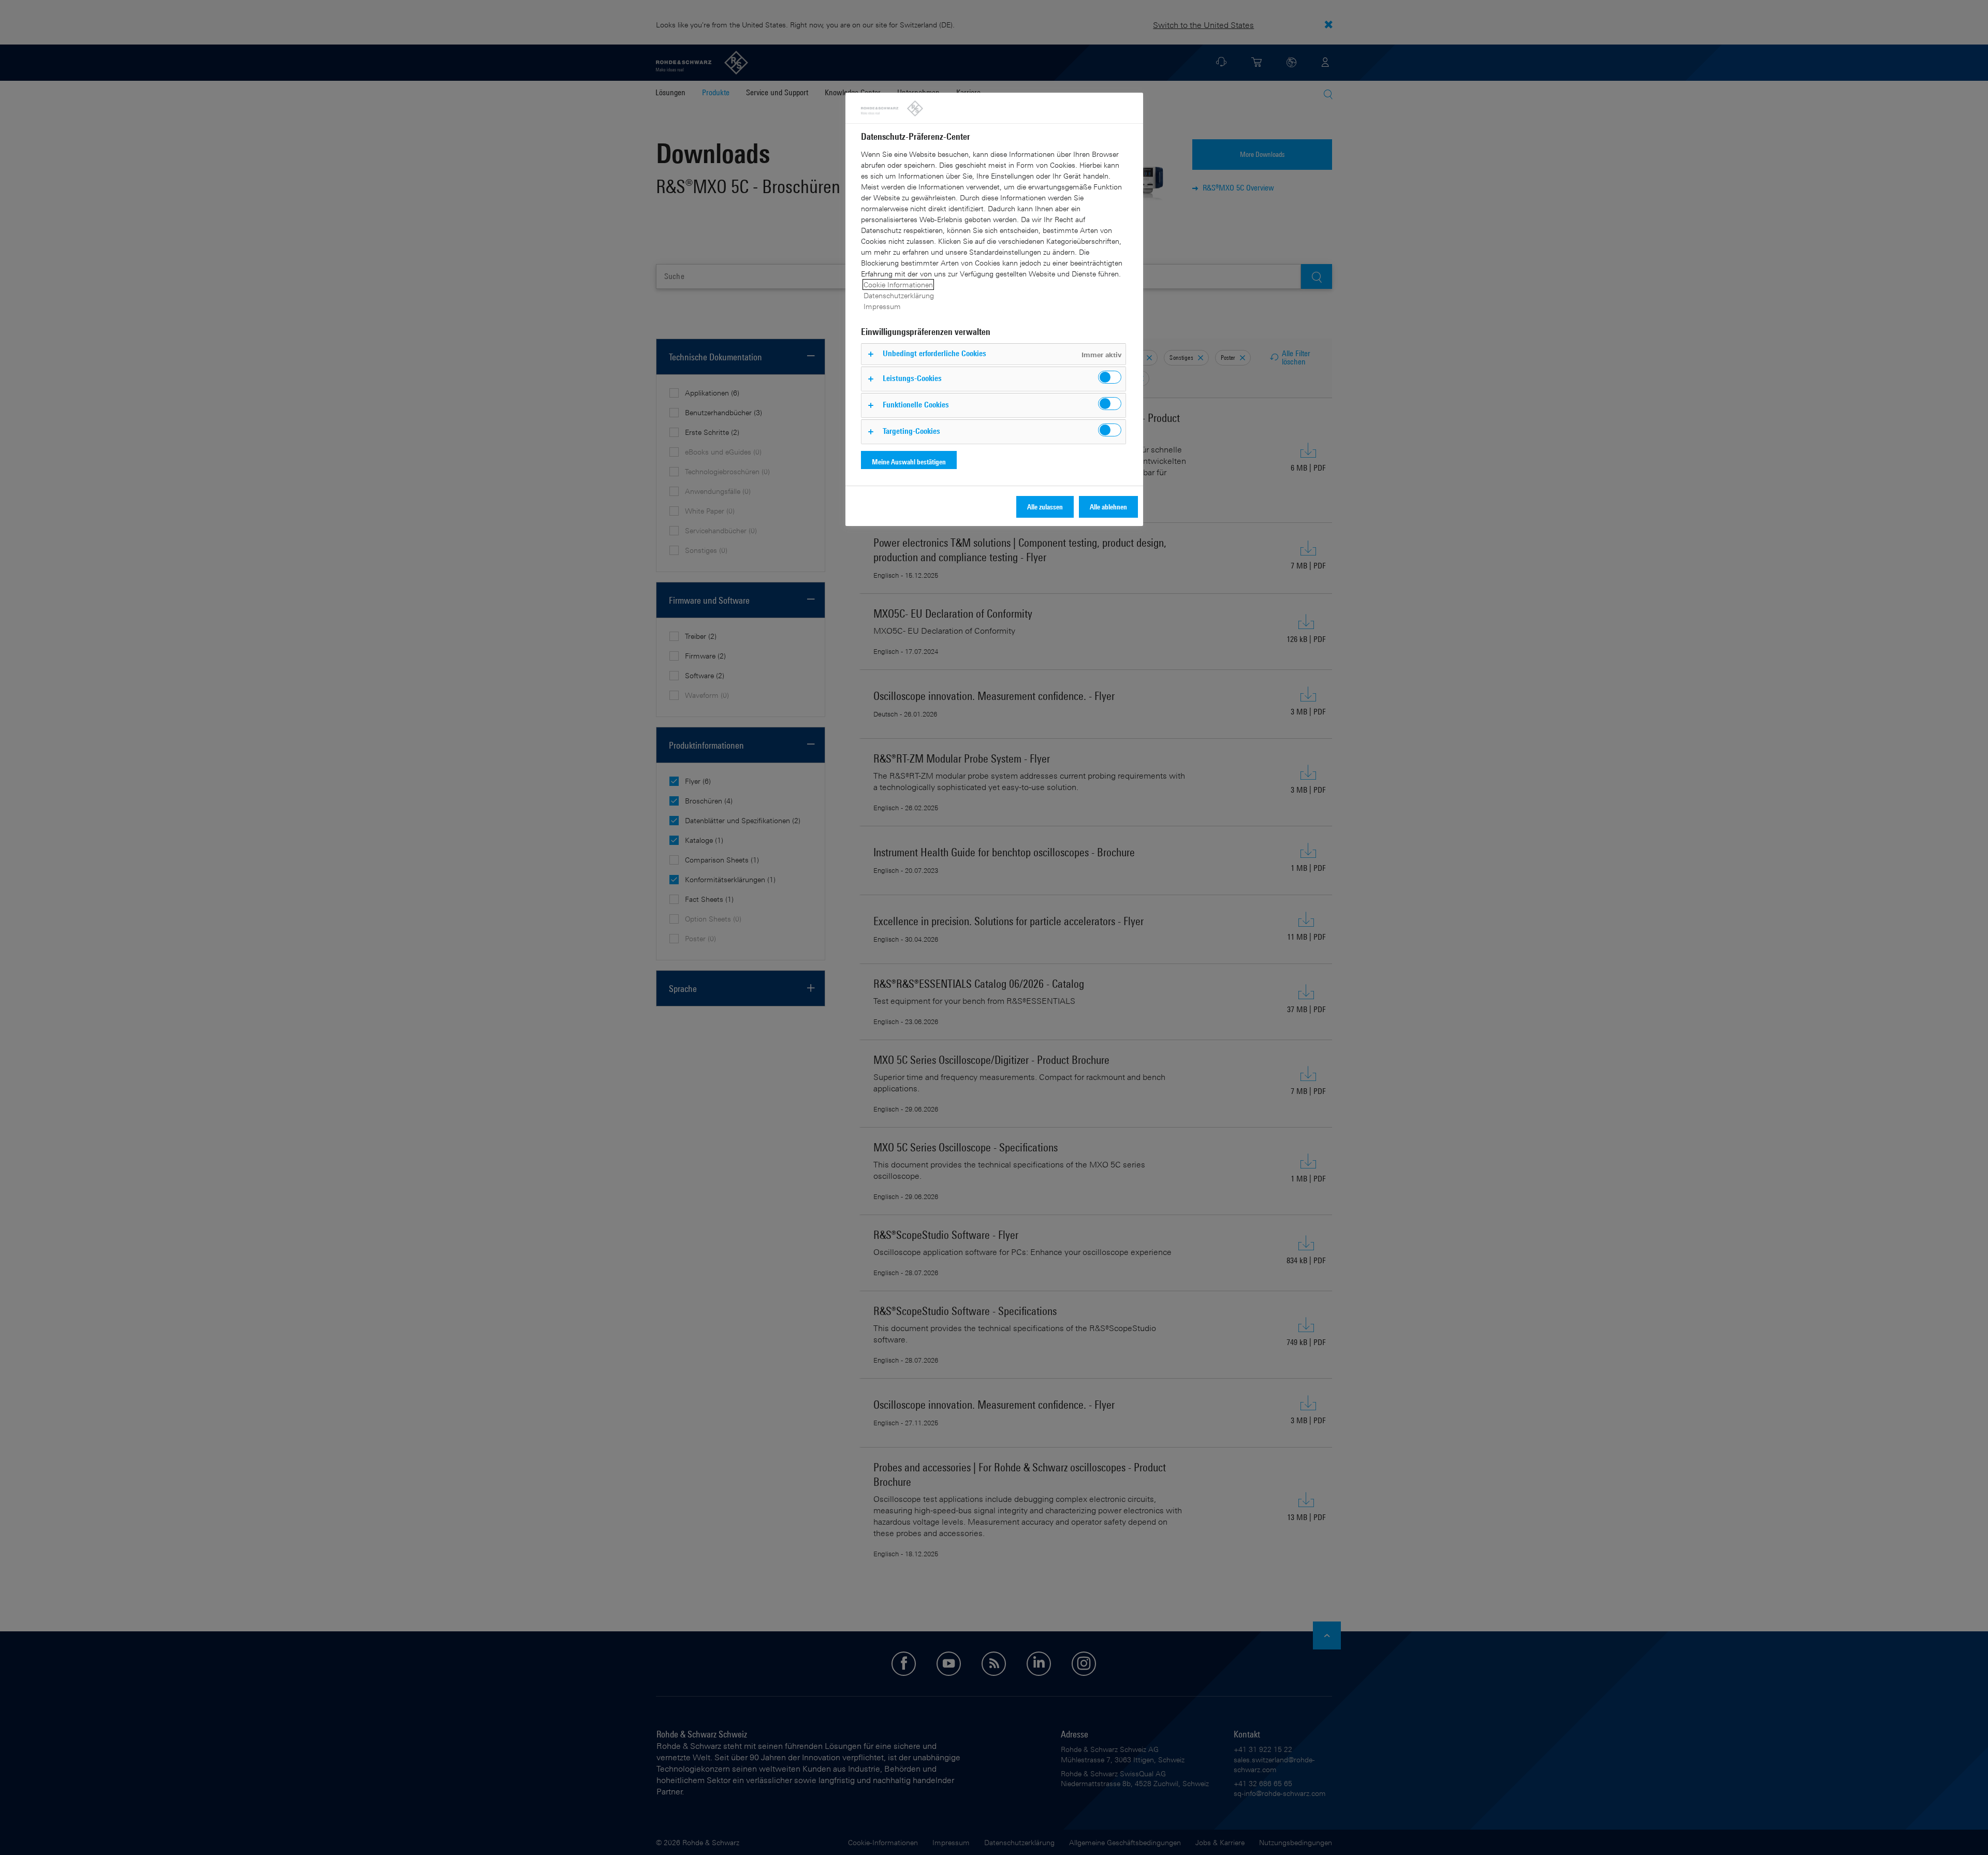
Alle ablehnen (1108, 507)
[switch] (1110, 377)
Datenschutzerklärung (899, 295)
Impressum (882, 306)
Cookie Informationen (898, 284)
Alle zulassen (1045, 507)
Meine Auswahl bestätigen (909, 462)
